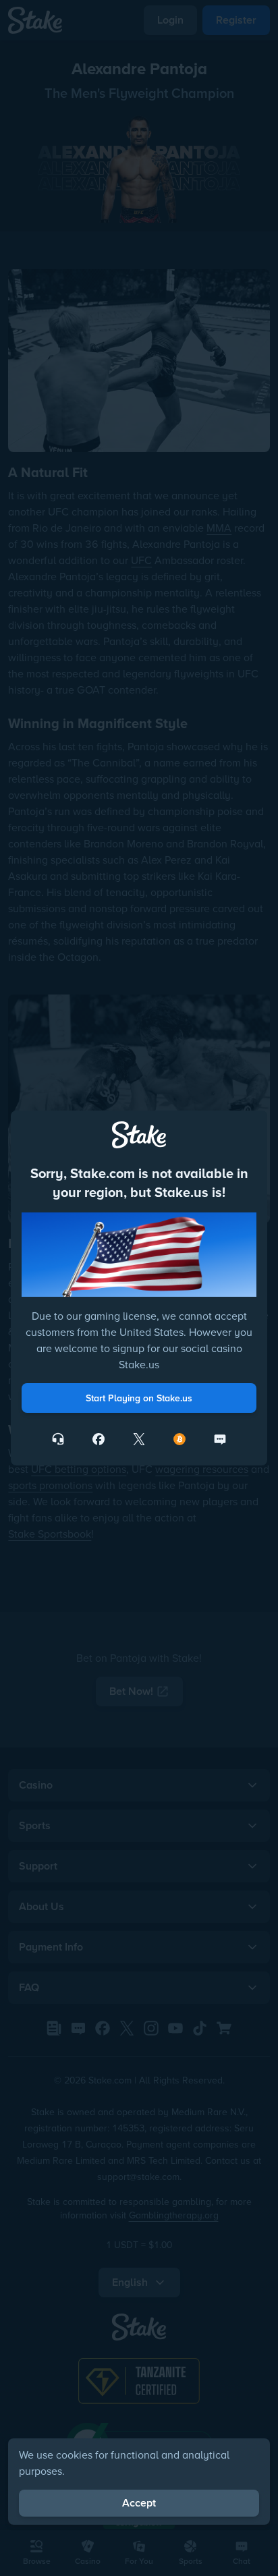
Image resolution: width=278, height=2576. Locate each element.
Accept (139, 2503)
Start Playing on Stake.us (139, 1398)
